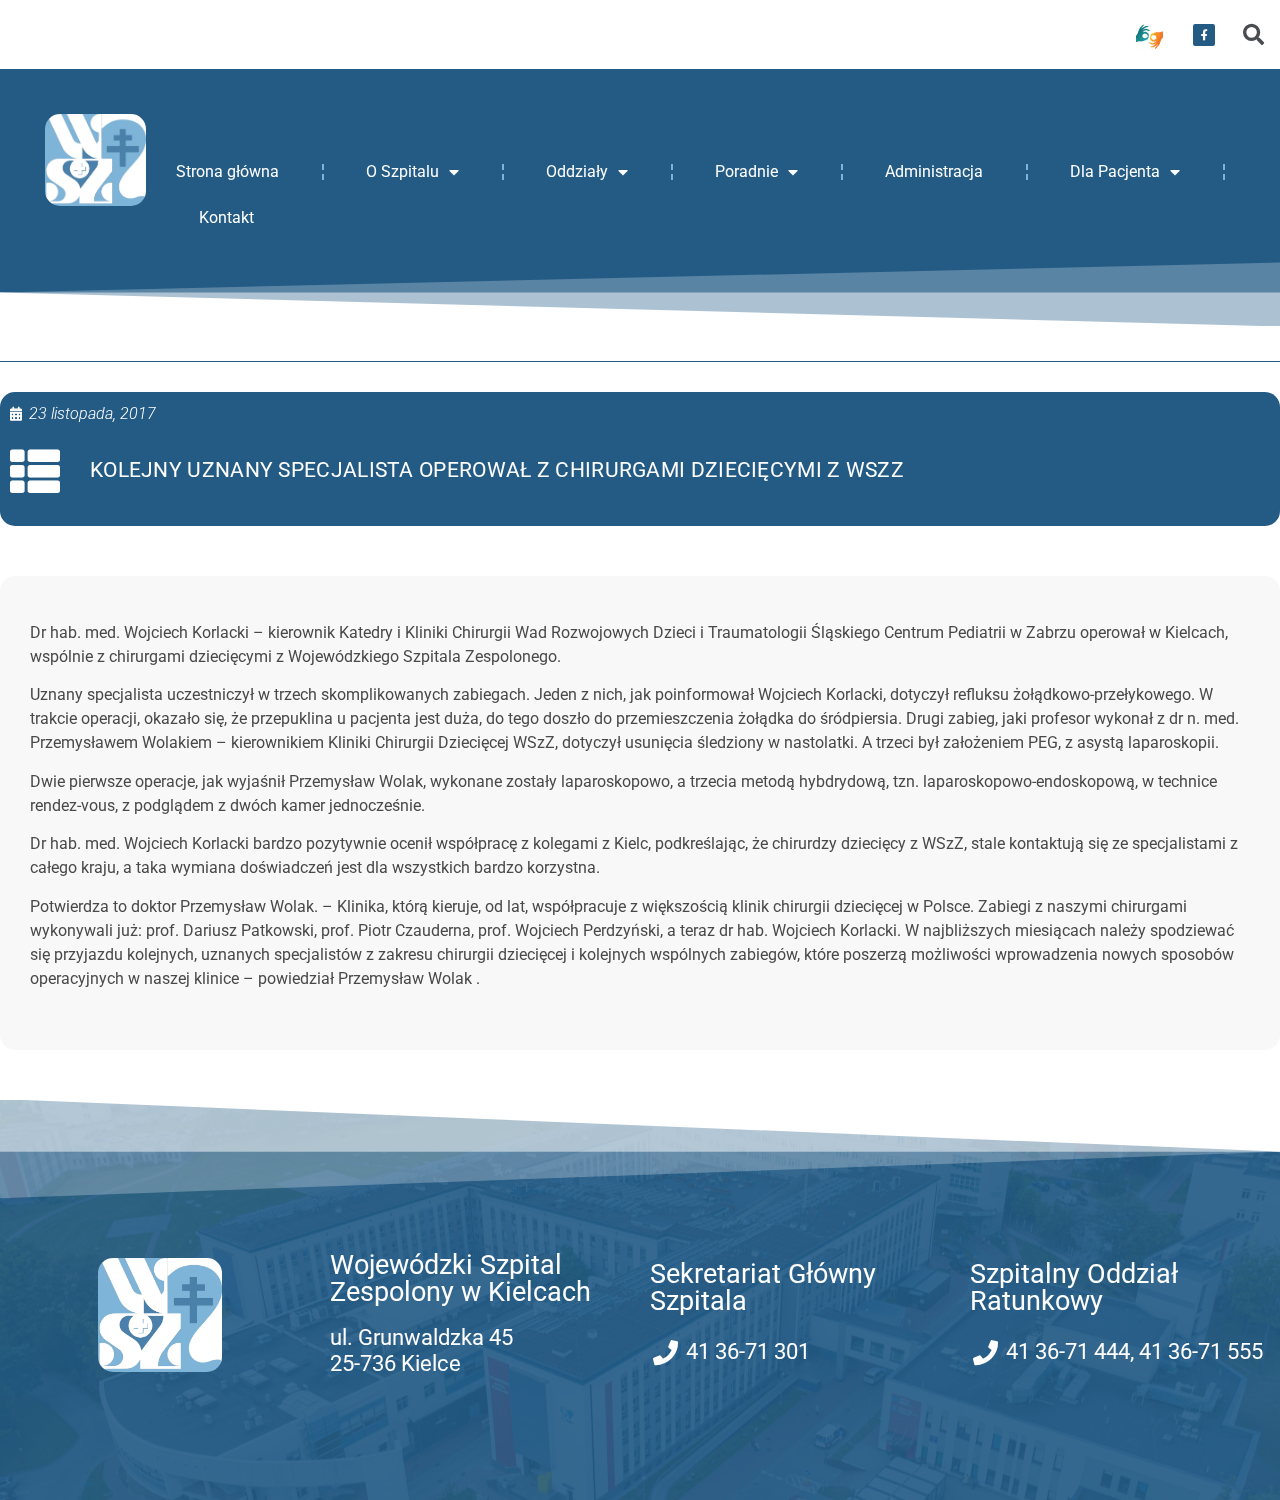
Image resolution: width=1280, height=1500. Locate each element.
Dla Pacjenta (1115, 171)
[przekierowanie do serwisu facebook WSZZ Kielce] (1204, 35)
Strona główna (227, 171)
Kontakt (226, 217)
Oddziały (577, 171)
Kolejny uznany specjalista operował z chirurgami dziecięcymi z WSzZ (497, 470)
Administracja (934, 171)
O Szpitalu (402, 171)
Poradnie (746, 171)
